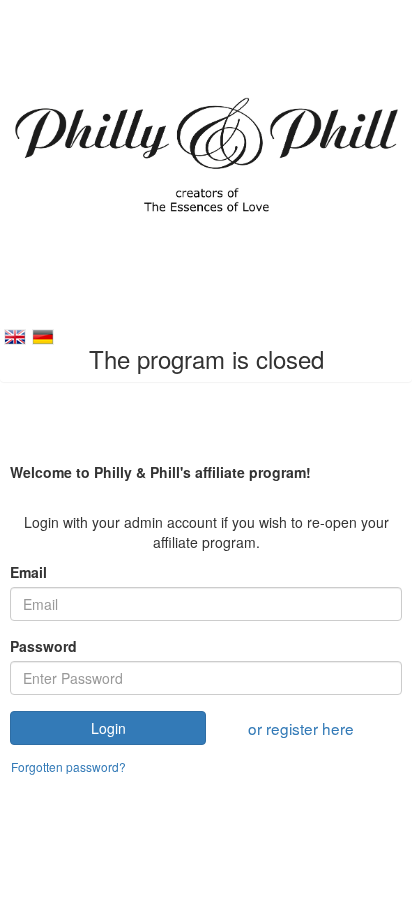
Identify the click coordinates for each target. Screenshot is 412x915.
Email (28, 572)
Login (108, 728)
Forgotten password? (68, 766)
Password (43, 646)
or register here (301, 728)
